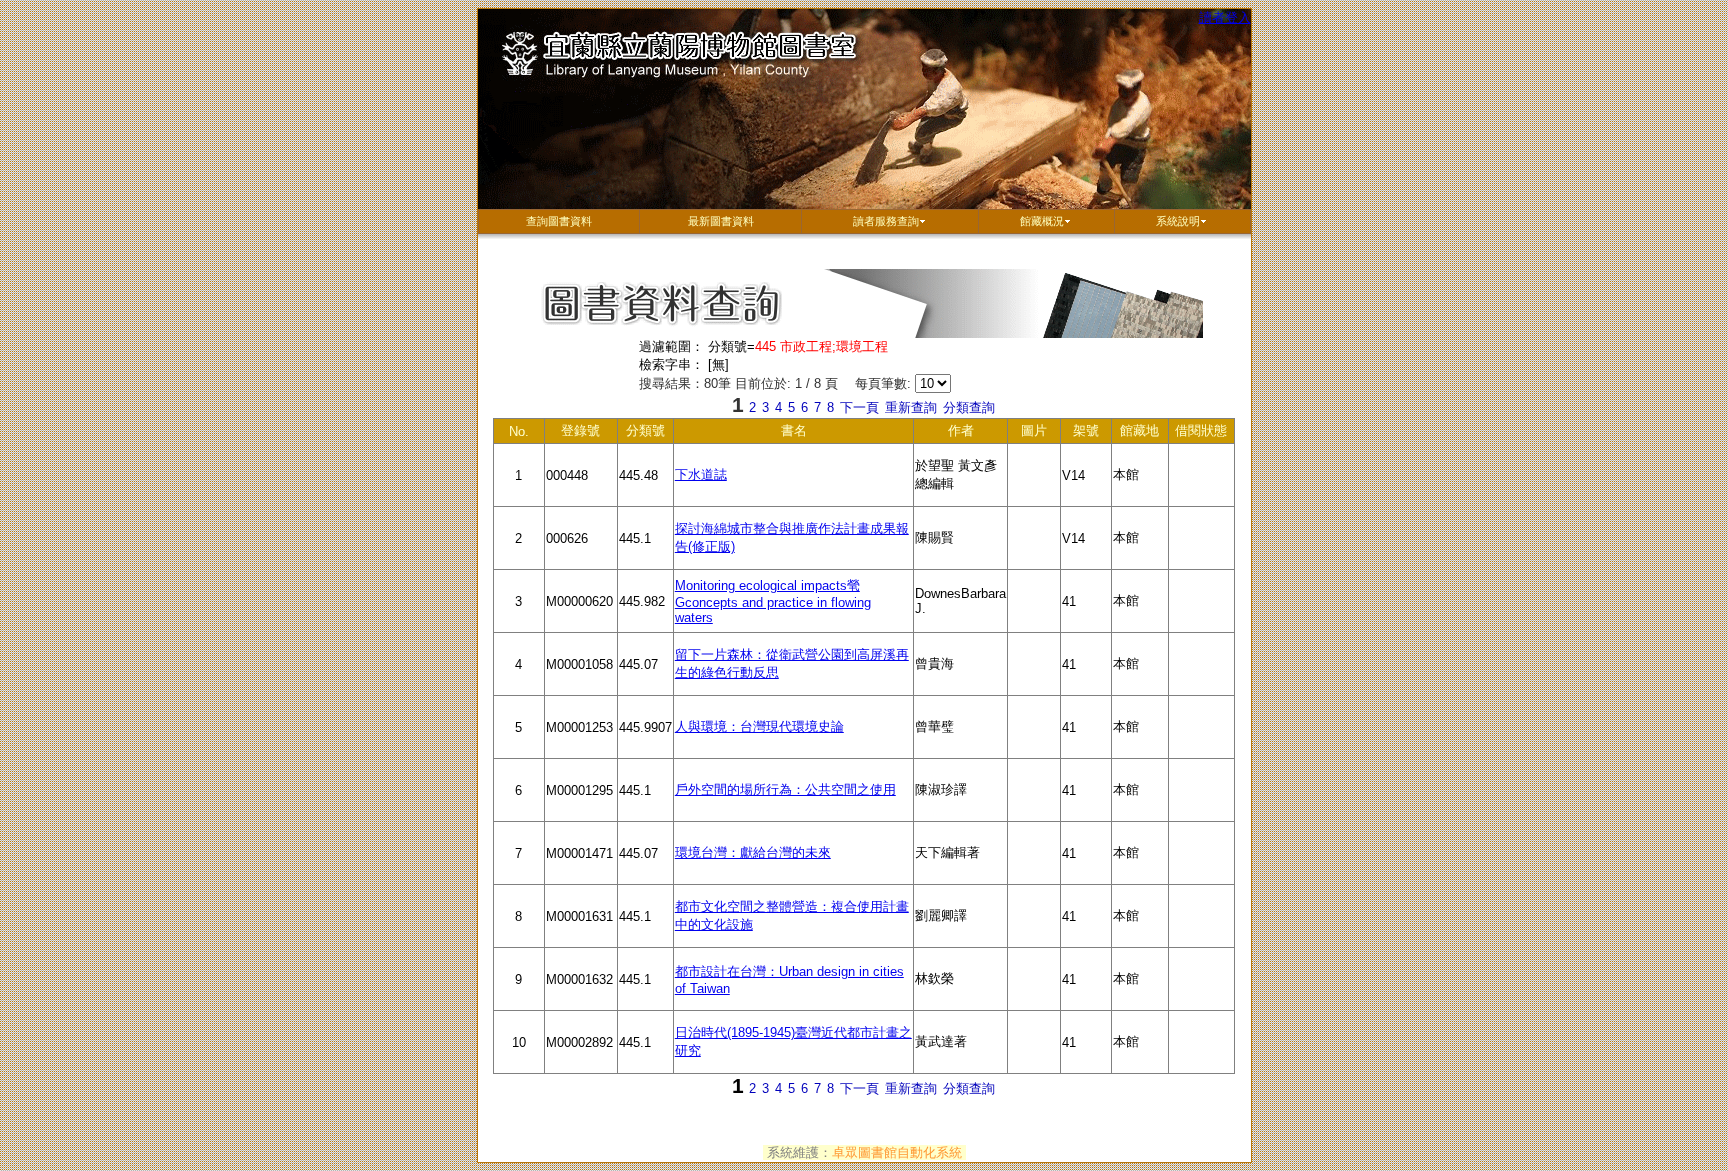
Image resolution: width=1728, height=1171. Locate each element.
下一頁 (859, 407)
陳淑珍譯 (961, 802)
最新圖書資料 (721, 221)
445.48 (646, 487)
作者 (978, 433)
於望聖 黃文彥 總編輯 (961, 482)
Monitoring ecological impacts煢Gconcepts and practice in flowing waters (773, 601)
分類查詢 (969, 407)
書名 (775, 433)
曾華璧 (961, 739)
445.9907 (646, 739)
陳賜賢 (961, 550)
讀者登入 (1225, 17)
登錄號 (589, 433)
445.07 (646, 676)
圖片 (1040, 433)
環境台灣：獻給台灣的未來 (753, 852)
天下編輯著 (961, 865)
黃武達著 (961, 1054)
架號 (1092, 433)
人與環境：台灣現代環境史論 (759, 726)
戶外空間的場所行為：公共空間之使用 (785, 789)
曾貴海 (961, 676)
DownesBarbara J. (961, 609)
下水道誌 (701, 474)
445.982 (646, 613)
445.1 (646, 550)
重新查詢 (911, 407)
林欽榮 (961, 991)
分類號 (649, 433)
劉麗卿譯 (961, 928)
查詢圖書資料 (559, 221)
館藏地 (1144, 433)
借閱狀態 (1204, 433)
